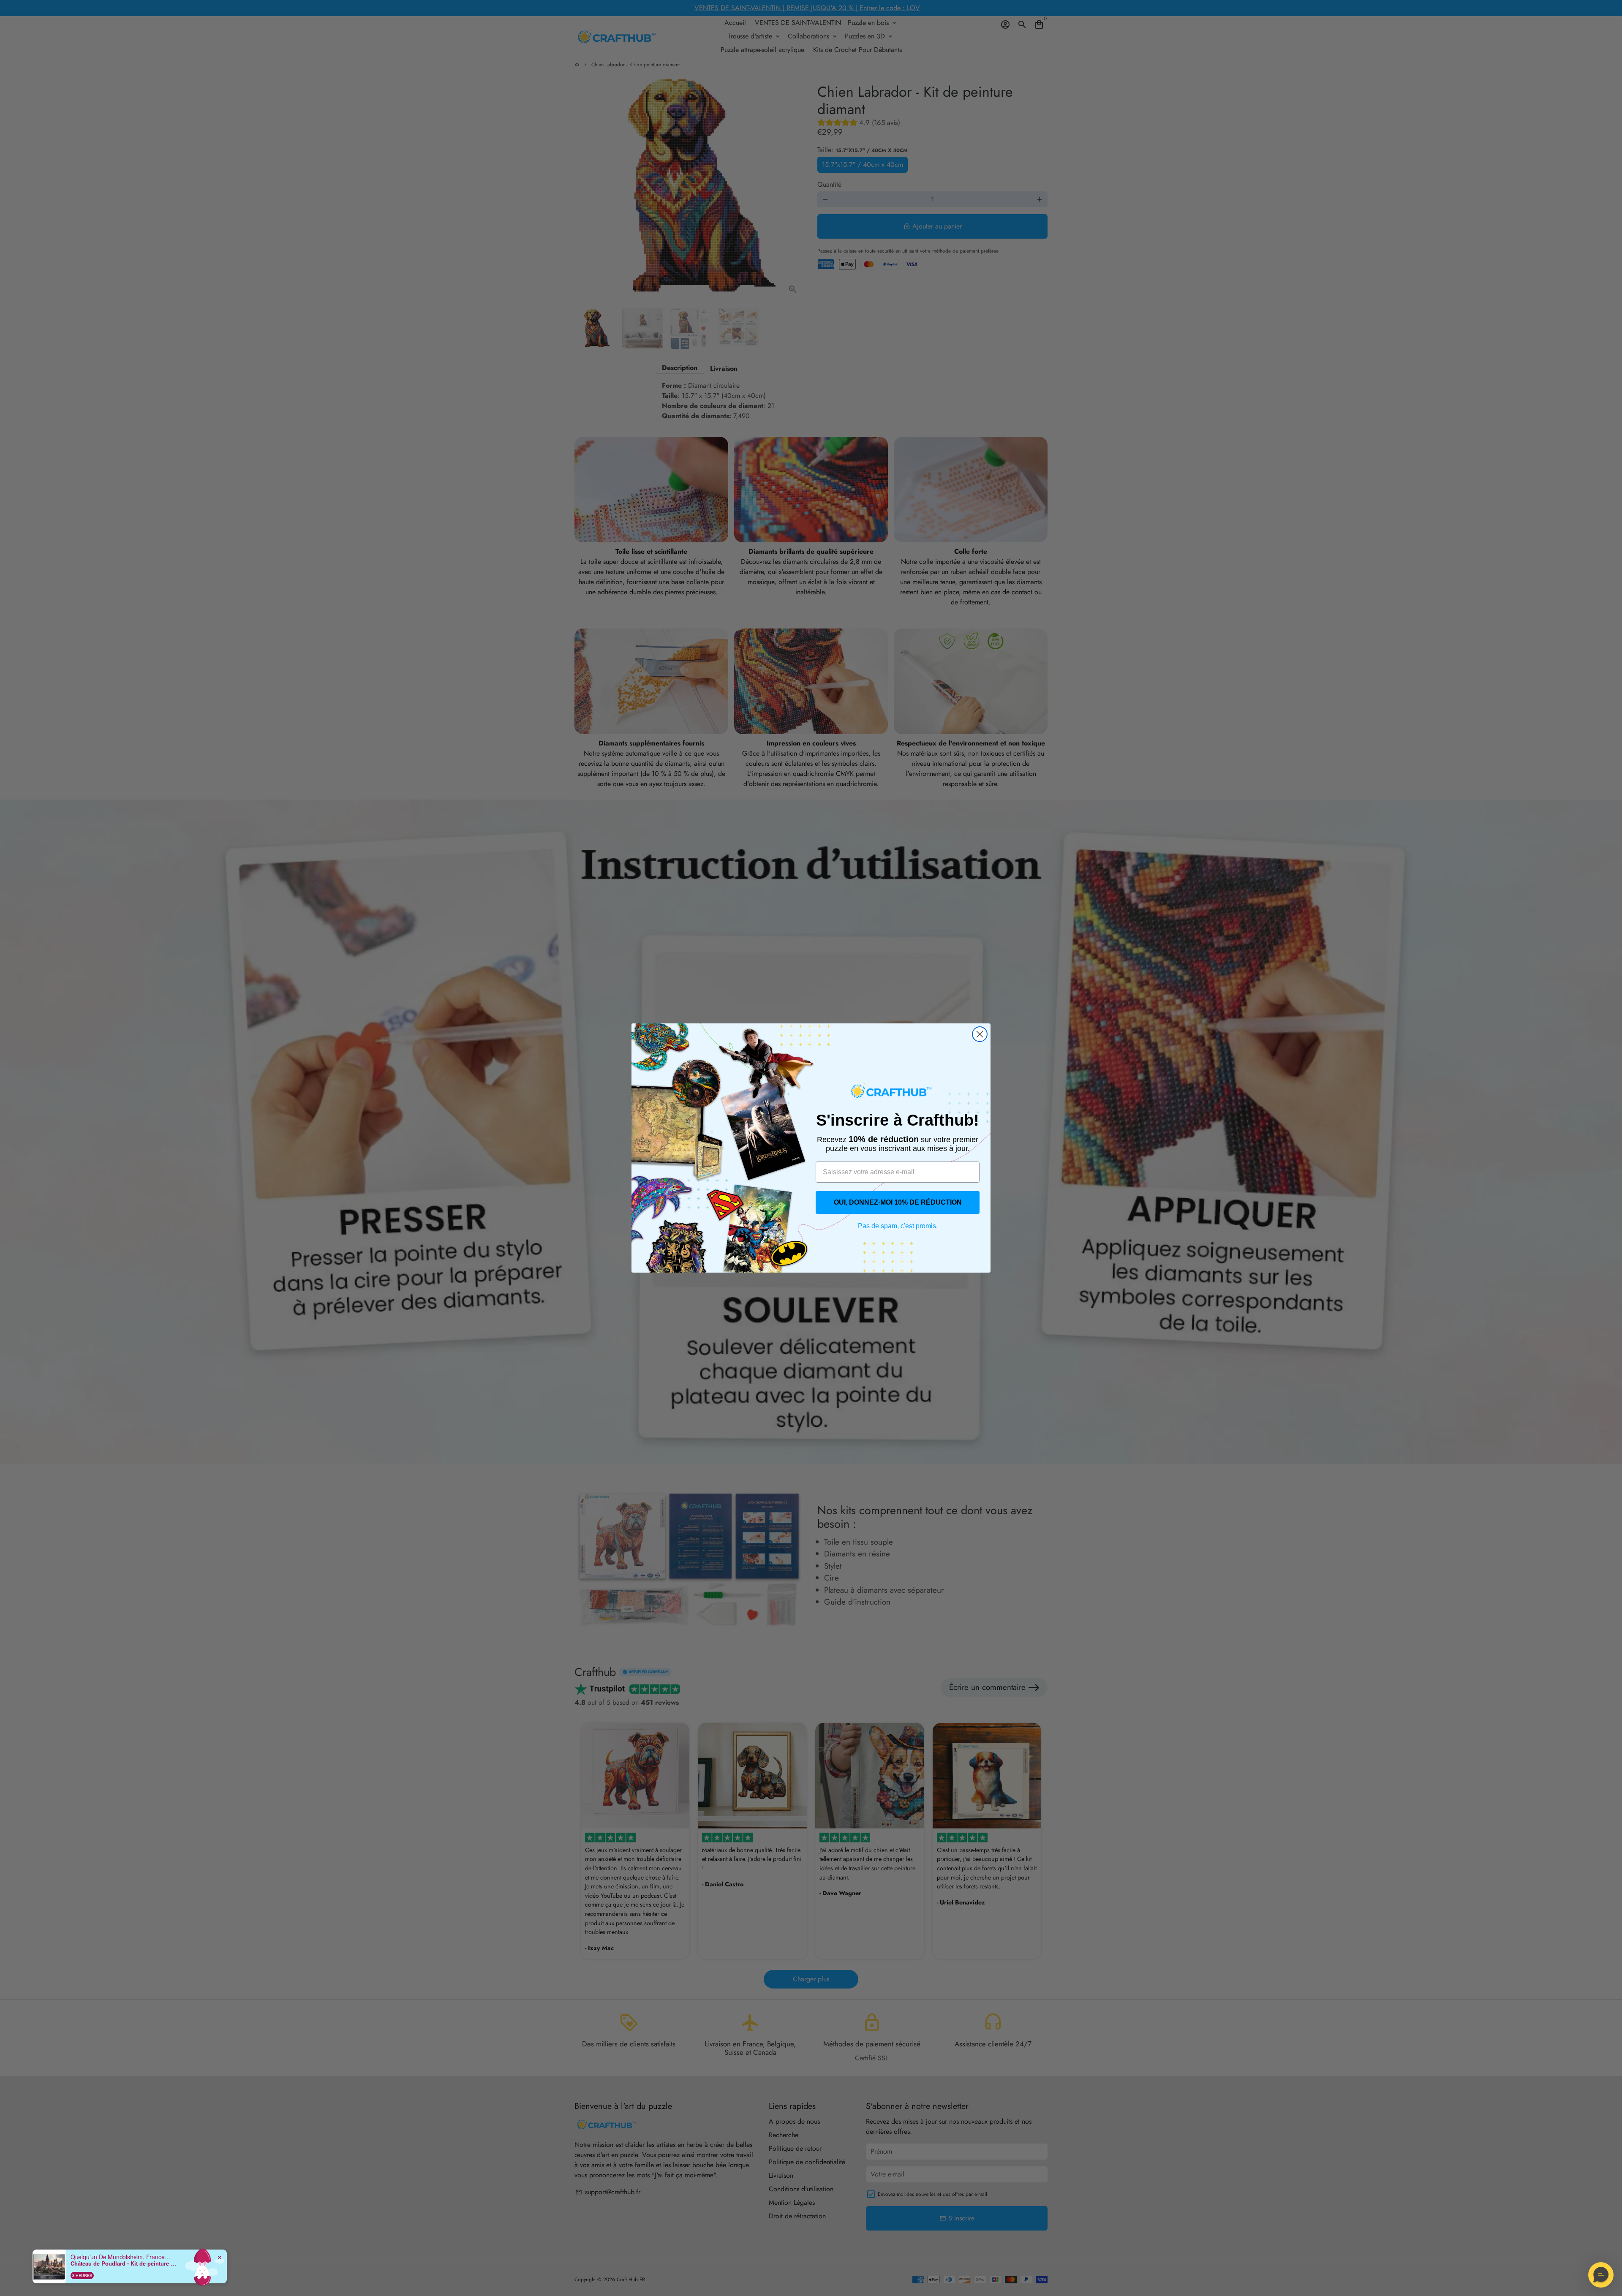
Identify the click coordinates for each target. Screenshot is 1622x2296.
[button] (1601, 2275)
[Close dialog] (980, 1034)
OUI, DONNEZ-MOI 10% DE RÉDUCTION (898, 1202)
